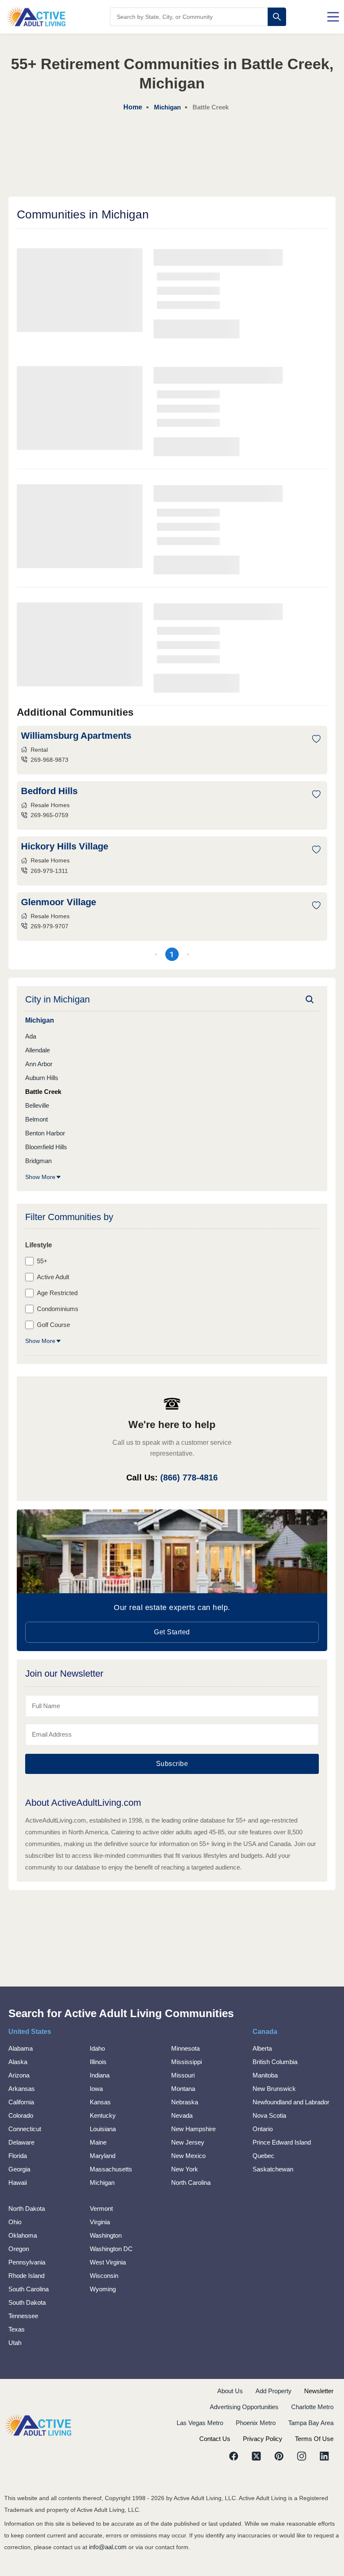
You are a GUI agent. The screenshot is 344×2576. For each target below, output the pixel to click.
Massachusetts (111, 2169)
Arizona (19, 2075)
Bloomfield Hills (46, 1147)
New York (185, 2169)
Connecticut (25, 2129)
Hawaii (18, 2183)
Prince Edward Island (282, 2142)
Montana (183, 2089)
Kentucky (103, 2115)
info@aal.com (108, 2547)
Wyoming (103, 2289)
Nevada (182, 2115)
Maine (98, 2142)
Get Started (172, 1632)
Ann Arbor (39, 1064)
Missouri (183, 2075)
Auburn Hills (42, 1078)
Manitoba (265, 2075)
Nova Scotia (269, 2115)
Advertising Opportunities (244, 2407)
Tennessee (23, 2316)
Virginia (100, 2222)
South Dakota (27, 2302)
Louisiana (103, 2129)
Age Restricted (57, 1293)
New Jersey (188, 2142)
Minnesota (185, 2048)
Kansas (100, 2102)
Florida (18, 2156)
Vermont (101, 2209)
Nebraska (185, 2102)
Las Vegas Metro (200, 2423)
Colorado (21, 2115)
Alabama (21, 2048)
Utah (15, 2343)
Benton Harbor (45, 1133)
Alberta (262, 2048)
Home (133, 107)
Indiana (100, 2075)
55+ (42, 1261)
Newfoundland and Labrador (291, 2102)
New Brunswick (274, 2089)
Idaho (97, 2048)
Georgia (19, 2169)
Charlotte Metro (312, 2407)
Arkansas (22, 2089)
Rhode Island (26, 2276)
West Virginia (108, 2262)
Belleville (37, 1105)
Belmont (36, 1119)
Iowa (96, 2089)
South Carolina (29, 2289)
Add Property (274, 2391)
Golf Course (53, 1325)
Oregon (19, 2249)
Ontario (263, 2129)
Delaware (21, 2142)
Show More (40, 1177)
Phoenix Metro (256, 2423)
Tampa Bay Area (311, 2423)
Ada (31, 1036)
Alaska (18, 2062)
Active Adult (53, 1277)
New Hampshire (193, 2129)
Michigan (102, 2183)
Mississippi (186, 2062)
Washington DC (111, 2249)
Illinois (98, 2062)
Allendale (38, 1050)
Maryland (103, 2156)
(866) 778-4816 (189, 1478)
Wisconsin (104, 2276)
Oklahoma (23, 2235)
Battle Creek (43, 1092)
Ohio (15, 2222)
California (21, 2102)
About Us (230, 2391)
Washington (106, 2235)
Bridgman (38, 1161)
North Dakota (27, 2209)
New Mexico (188, 2156)
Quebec (263, 2156)
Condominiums (58, 1309)
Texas (17, 2329)
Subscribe (172, 1764)
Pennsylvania (27, 2262)
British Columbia (275, 2062)
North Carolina (191, 2183)
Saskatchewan (273, 2169)
